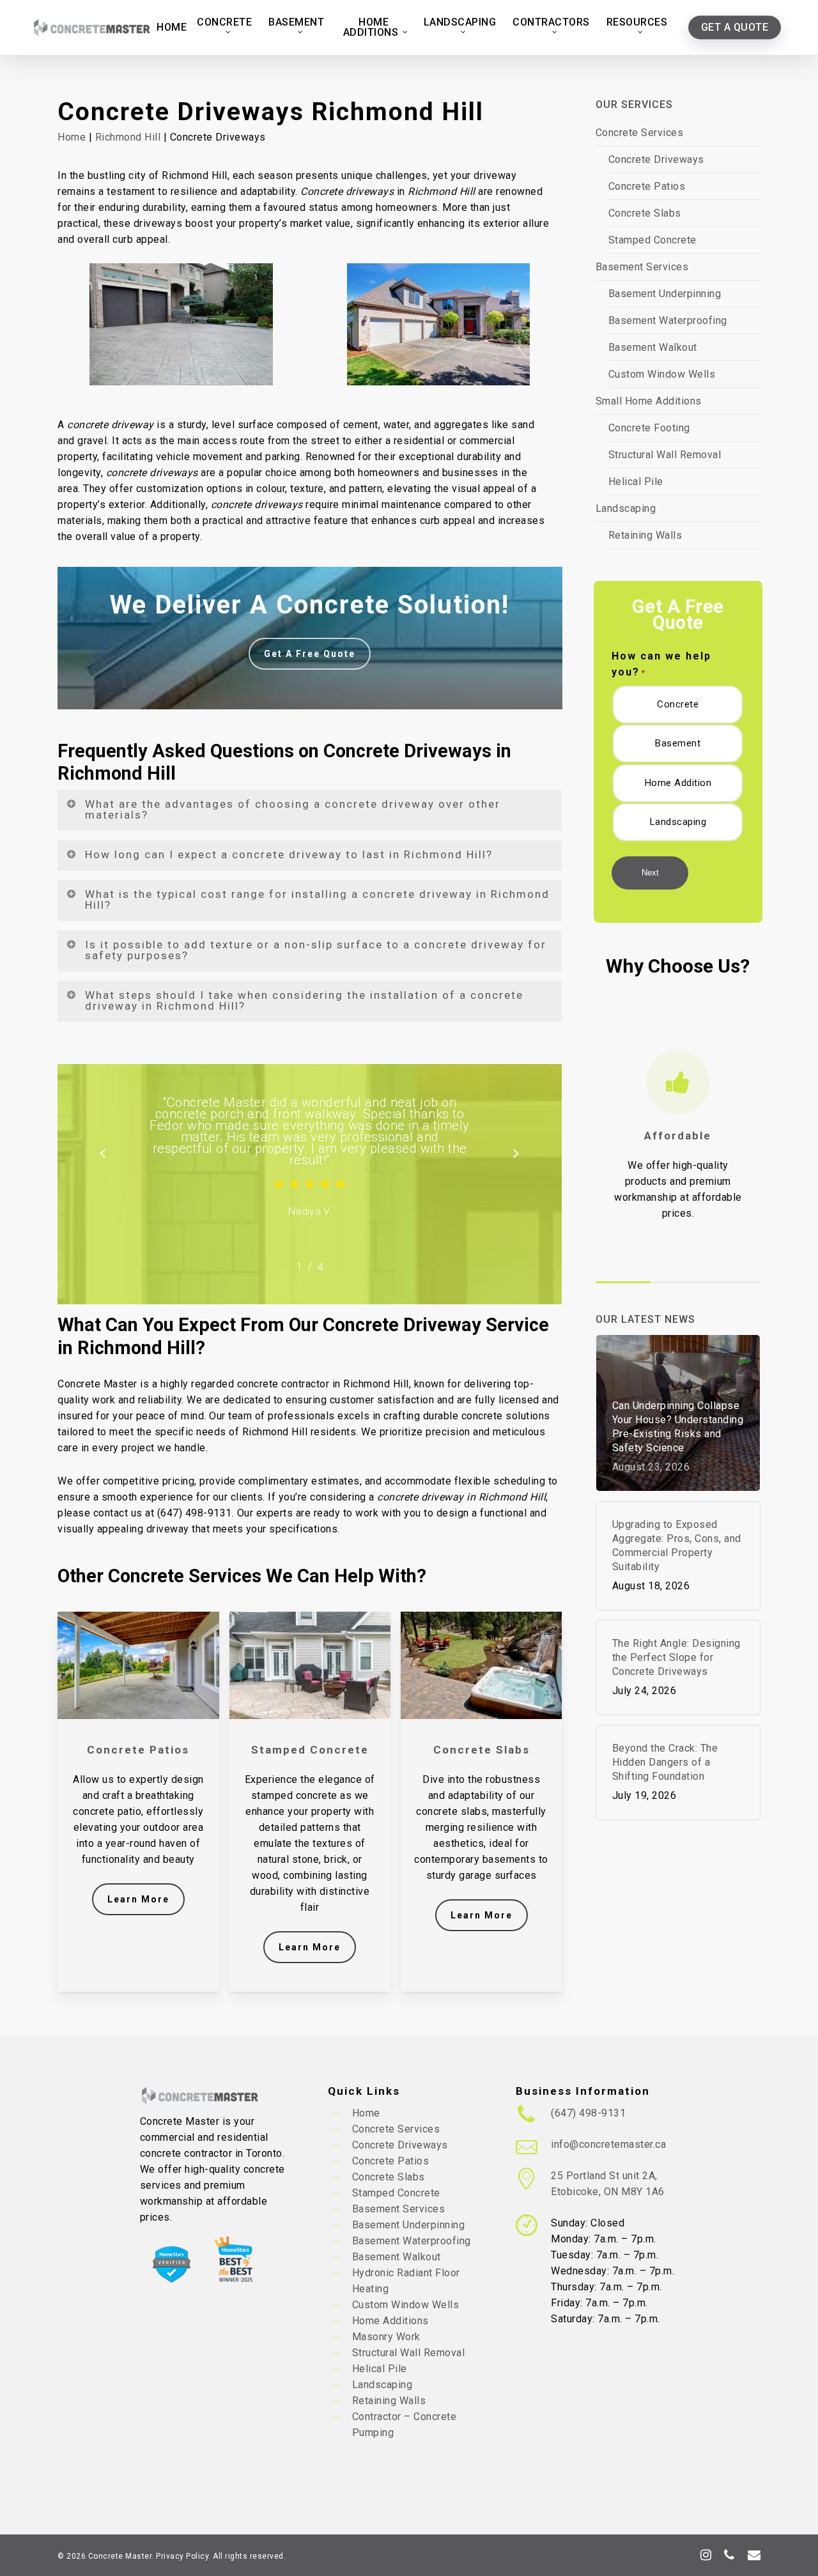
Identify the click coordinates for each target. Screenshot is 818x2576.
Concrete (678, 704)
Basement (678, 743)
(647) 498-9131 (588, 2113)
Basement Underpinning (665, 294)
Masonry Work (386, 2337)
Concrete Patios (647, 186)
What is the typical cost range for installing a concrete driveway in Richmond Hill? (317, 899)
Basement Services (642, 267)
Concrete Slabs (645, 213)
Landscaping (626, 508)
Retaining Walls (645, 535)
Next (650, 873)
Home (72, 137)
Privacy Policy (182, 2556)
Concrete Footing (649, 428)
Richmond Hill (128, 137)
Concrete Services (640, 133)
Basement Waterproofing (668, 320)
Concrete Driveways (656, 159)
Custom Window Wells (662, 374)
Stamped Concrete (652, 240)
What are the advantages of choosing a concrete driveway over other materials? (293, 809)
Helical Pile (636, 482)
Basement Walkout (653, 347)
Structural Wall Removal (665, 455)
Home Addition (678, 783)
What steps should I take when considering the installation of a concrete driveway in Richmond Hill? (304, 1000)
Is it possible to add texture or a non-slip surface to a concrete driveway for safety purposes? (316, 950)
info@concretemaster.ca (608, 2144)
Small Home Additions (649, 401)
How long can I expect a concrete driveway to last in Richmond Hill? (289, 854)
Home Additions (390, 2321)
